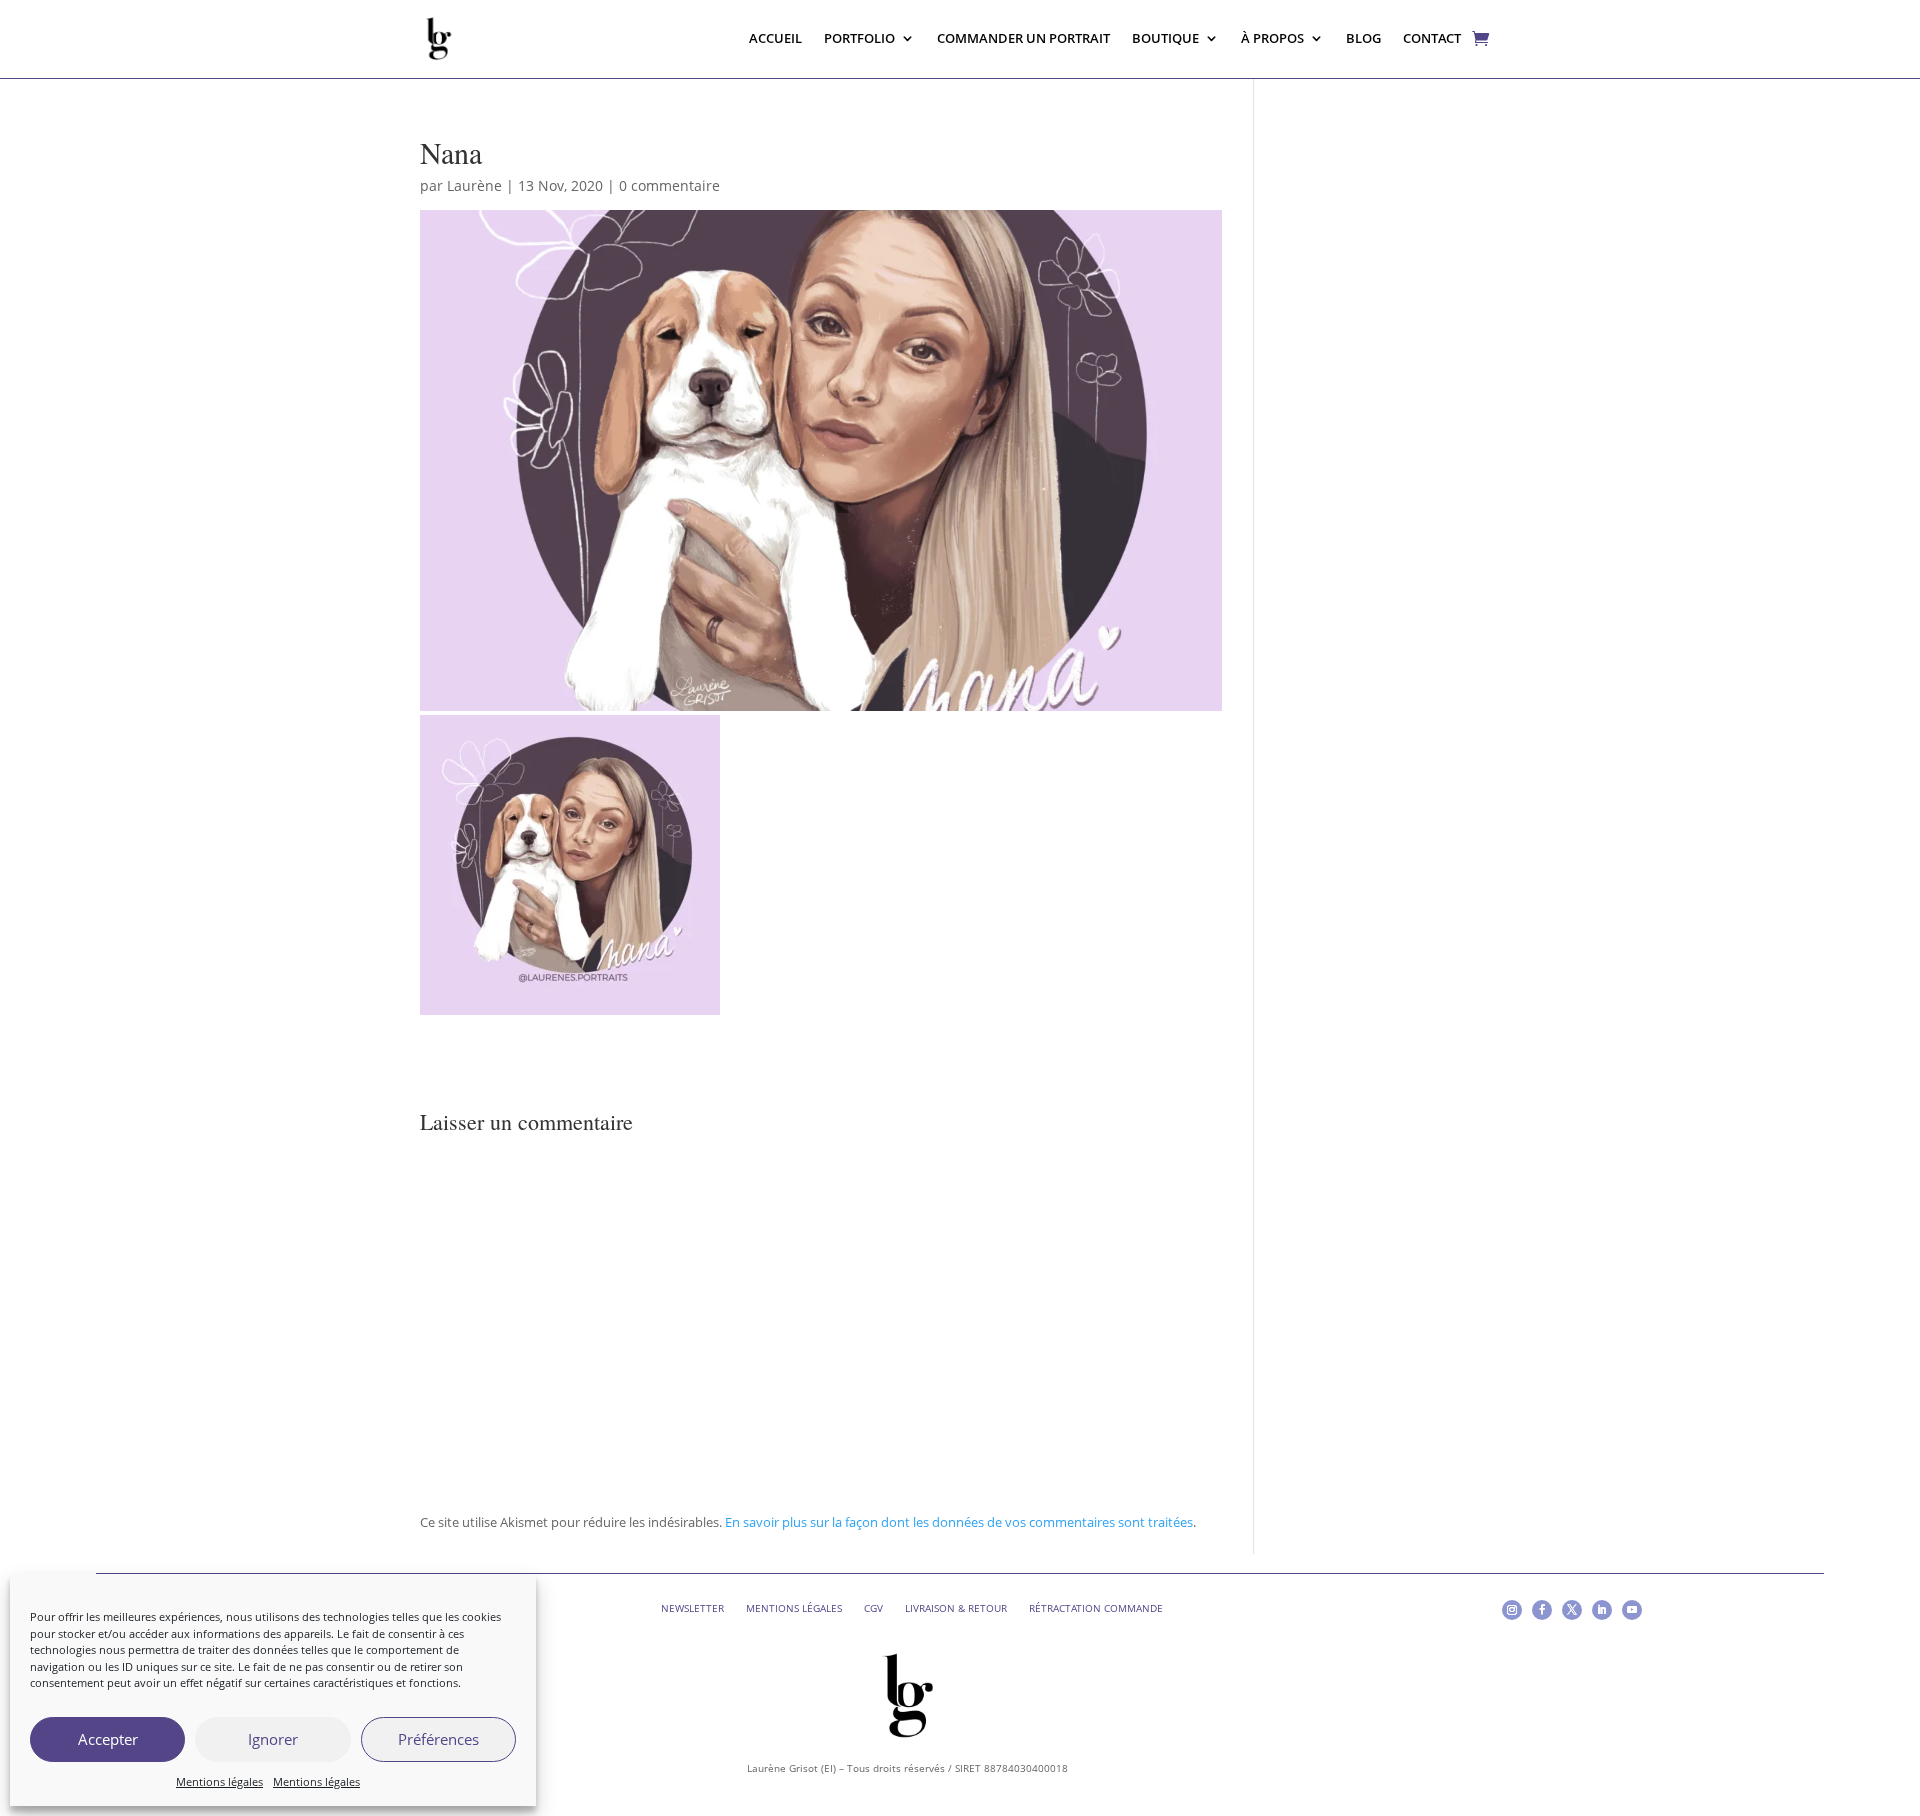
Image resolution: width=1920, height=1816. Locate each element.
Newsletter (692, 1608)
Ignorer (273, 1739)
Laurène (474, 185)
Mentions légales (219, 1781)
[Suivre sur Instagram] (1512, 1610)
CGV (873, 1608)
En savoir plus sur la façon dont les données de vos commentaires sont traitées (959, 1522)
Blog (1363, 38)
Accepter (108, 1739)
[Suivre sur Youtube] (1632, 1610)
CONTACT (1432, 38)
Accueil (775, 38)
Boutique (1165, 38)
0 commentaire (669, 185)
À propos (1272, 38)
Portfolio (859, 38)
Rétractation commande (1096, 1608)
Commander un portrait (1023, 38)
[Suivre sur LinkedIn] (1602, 1610)
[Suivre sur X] (1572, 1610)
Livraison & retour (956, 1608)
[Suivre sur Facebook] (1542, 1610)
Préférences (438, 1739)
